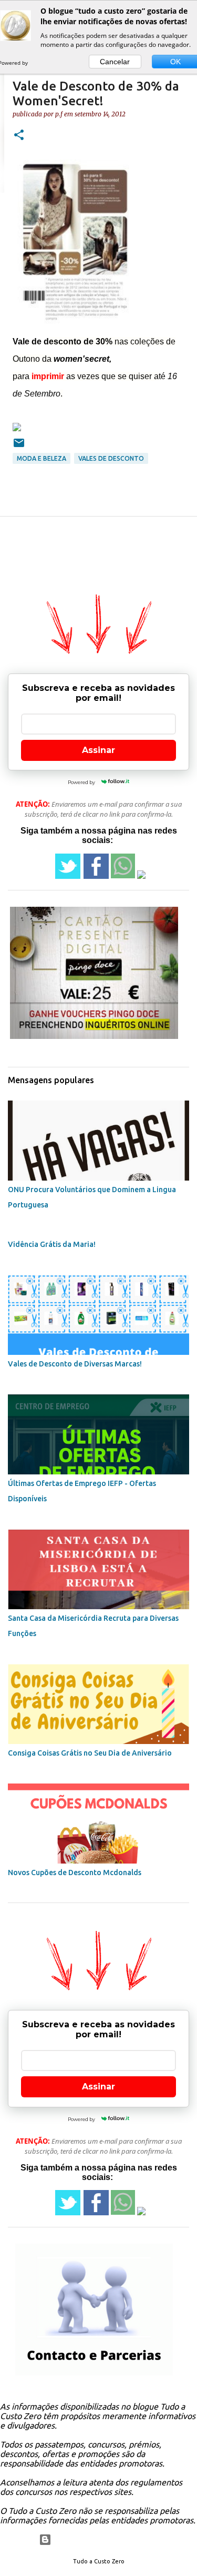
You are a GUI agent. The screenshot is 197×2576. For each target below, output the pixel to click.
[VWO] (40, 63)
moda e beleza (42, 458)
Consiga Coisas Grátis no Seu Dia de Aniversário (90, 1753)
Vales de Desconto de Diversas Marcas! (75, 1364)
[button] (19, 136)
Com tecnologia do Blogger (105, 2540)
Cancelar (115, 62)
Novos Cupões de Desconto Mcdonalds (75, 1872)
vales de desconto (111, 458)
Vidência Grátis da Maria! (52, 1244)
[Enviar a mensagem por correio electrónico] (19, 447)
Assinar (98, 750)
